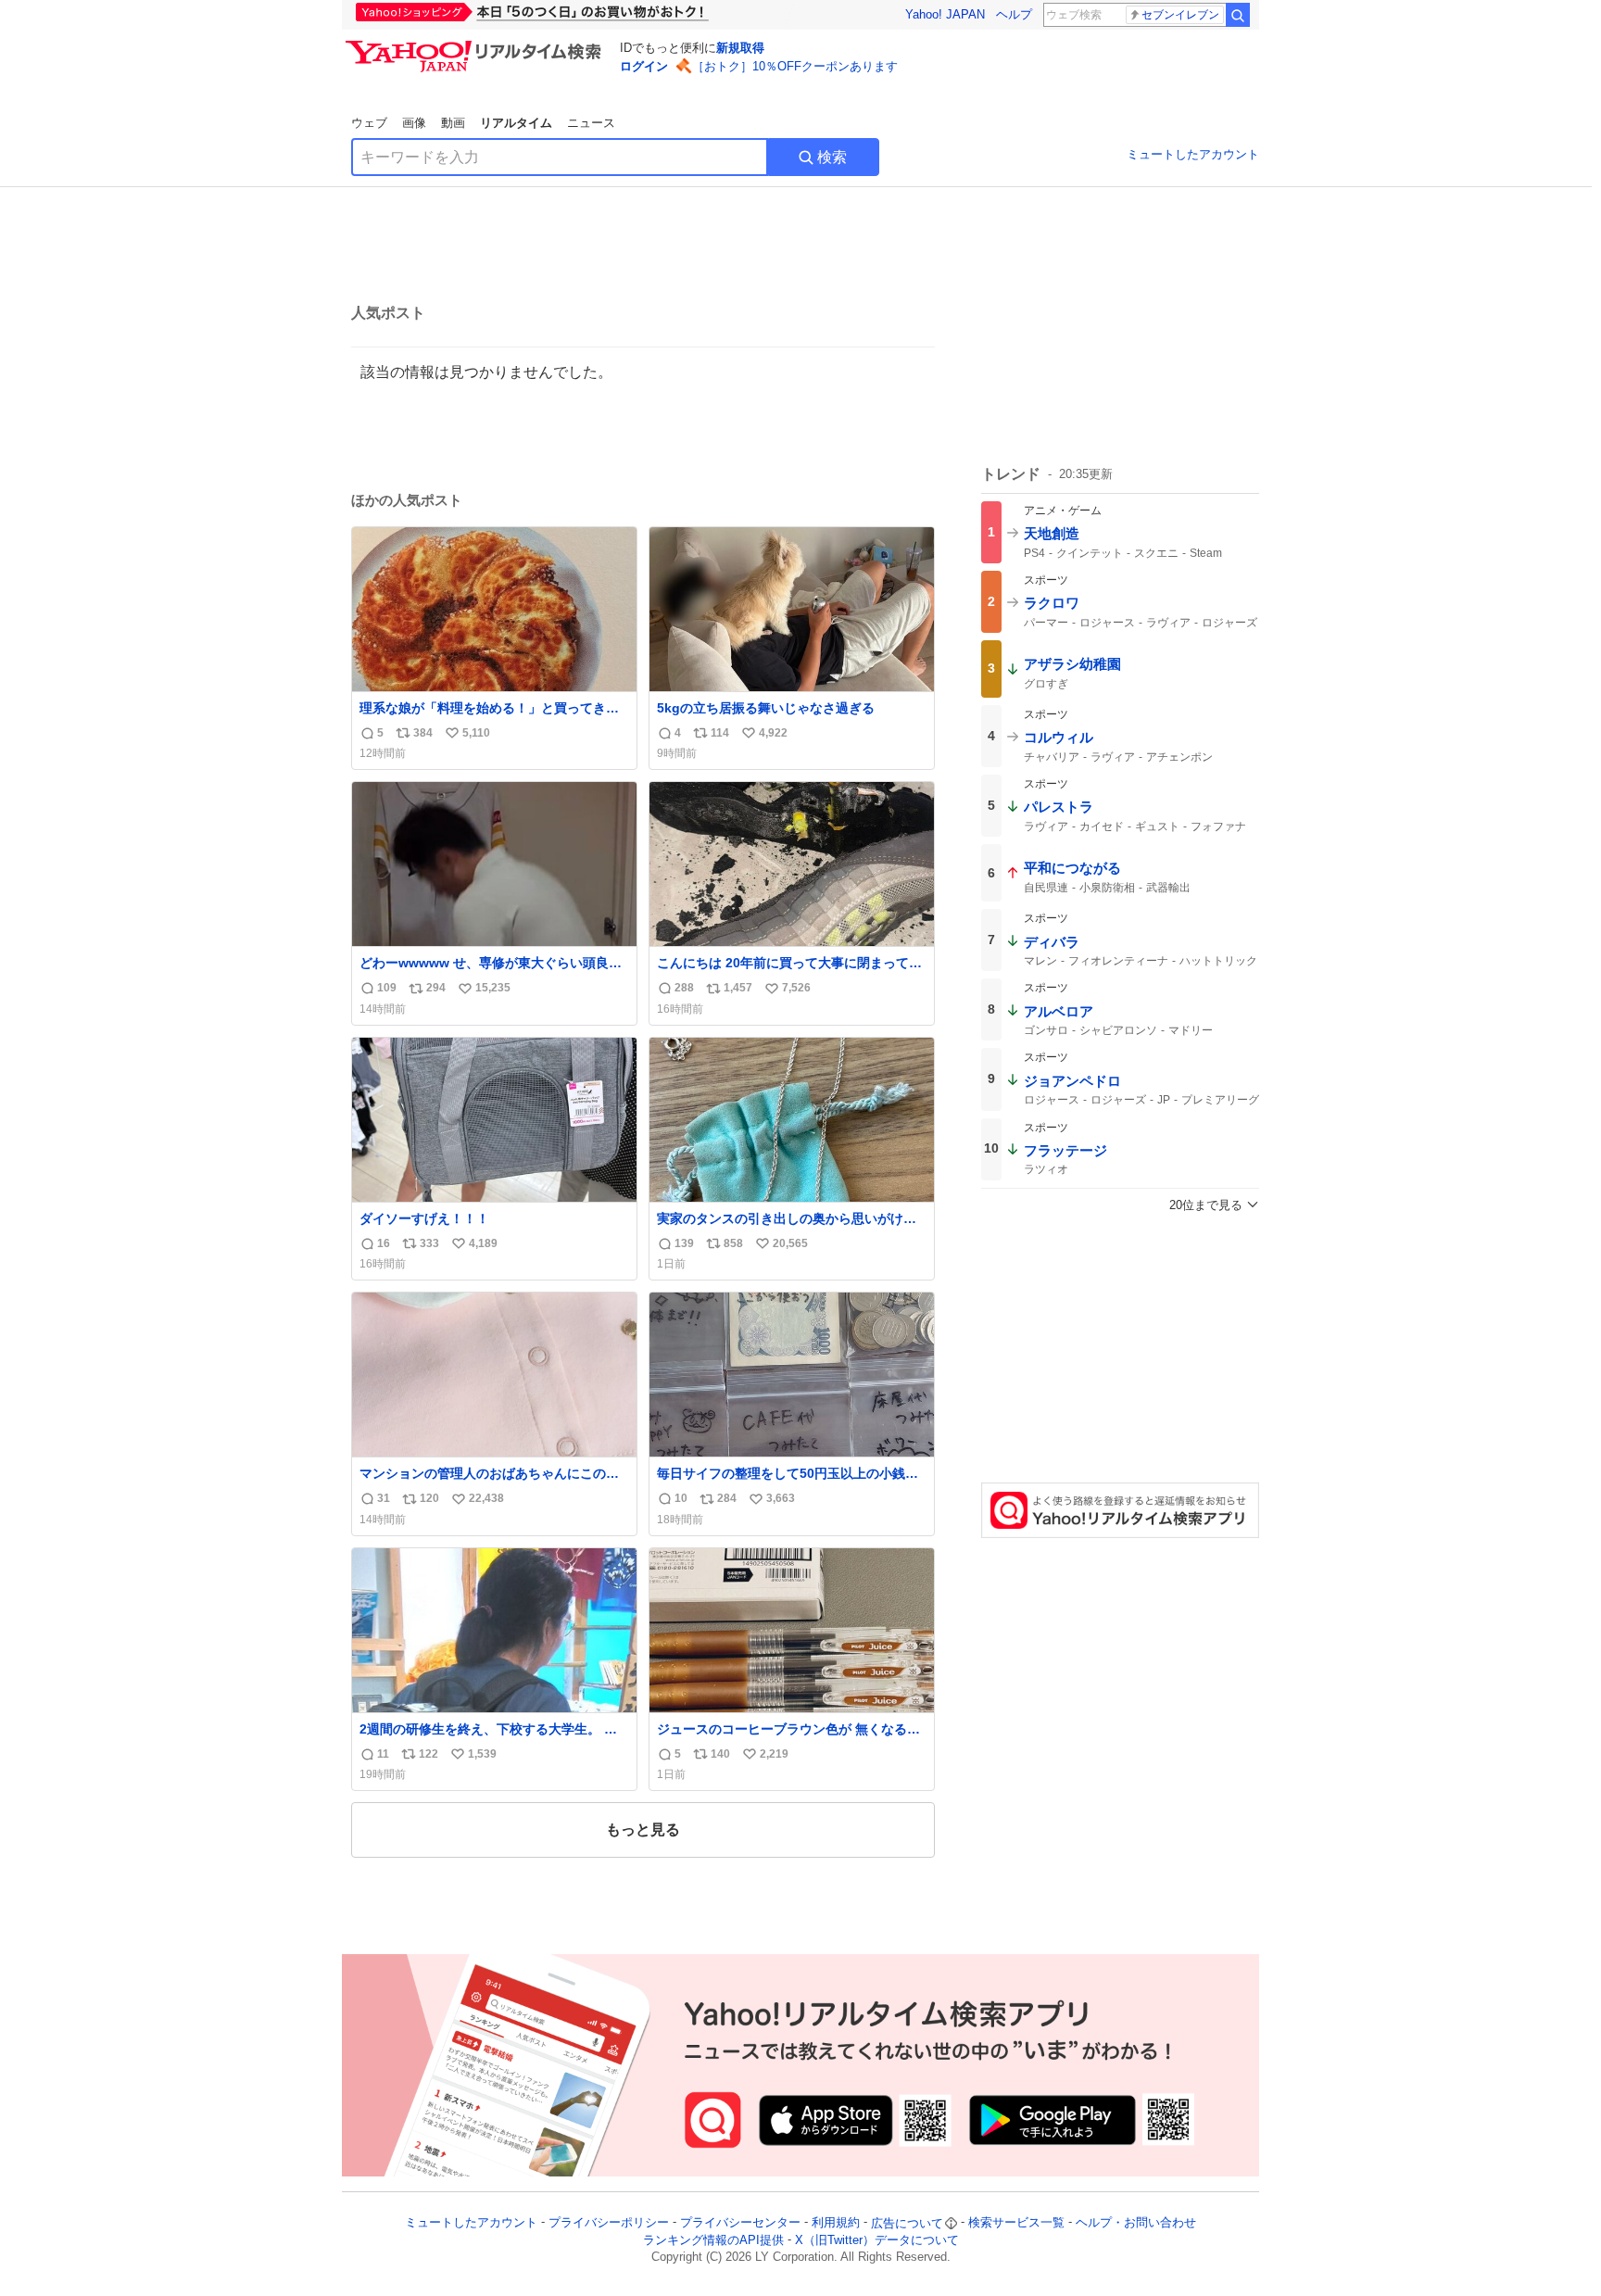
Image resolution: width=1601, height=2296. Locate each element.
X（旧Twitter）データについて (877, 2240)
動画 (453, 123)
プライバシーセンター (740, 2223)
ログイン (644, 66)
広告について (907, 2223)
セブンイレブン (1180, 15)
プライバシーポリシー (609, 2223)
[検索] (1238, 15)
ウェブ (369, 123)
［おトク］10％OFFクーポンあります (795, 66)
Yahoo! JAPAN (945, 14)
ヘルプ (1014, 14)
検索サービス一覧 (1016, 2223)
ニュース (591, 123)
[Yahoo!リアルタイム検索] (476, 45)
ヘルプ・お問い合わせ (1136, 2223)
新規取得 (740, 48)
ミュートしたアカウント (1193, 154)
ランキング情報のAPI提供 (713, 2240)
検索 (832, 157)
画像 (414, 123)
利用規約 (836, 2223)
